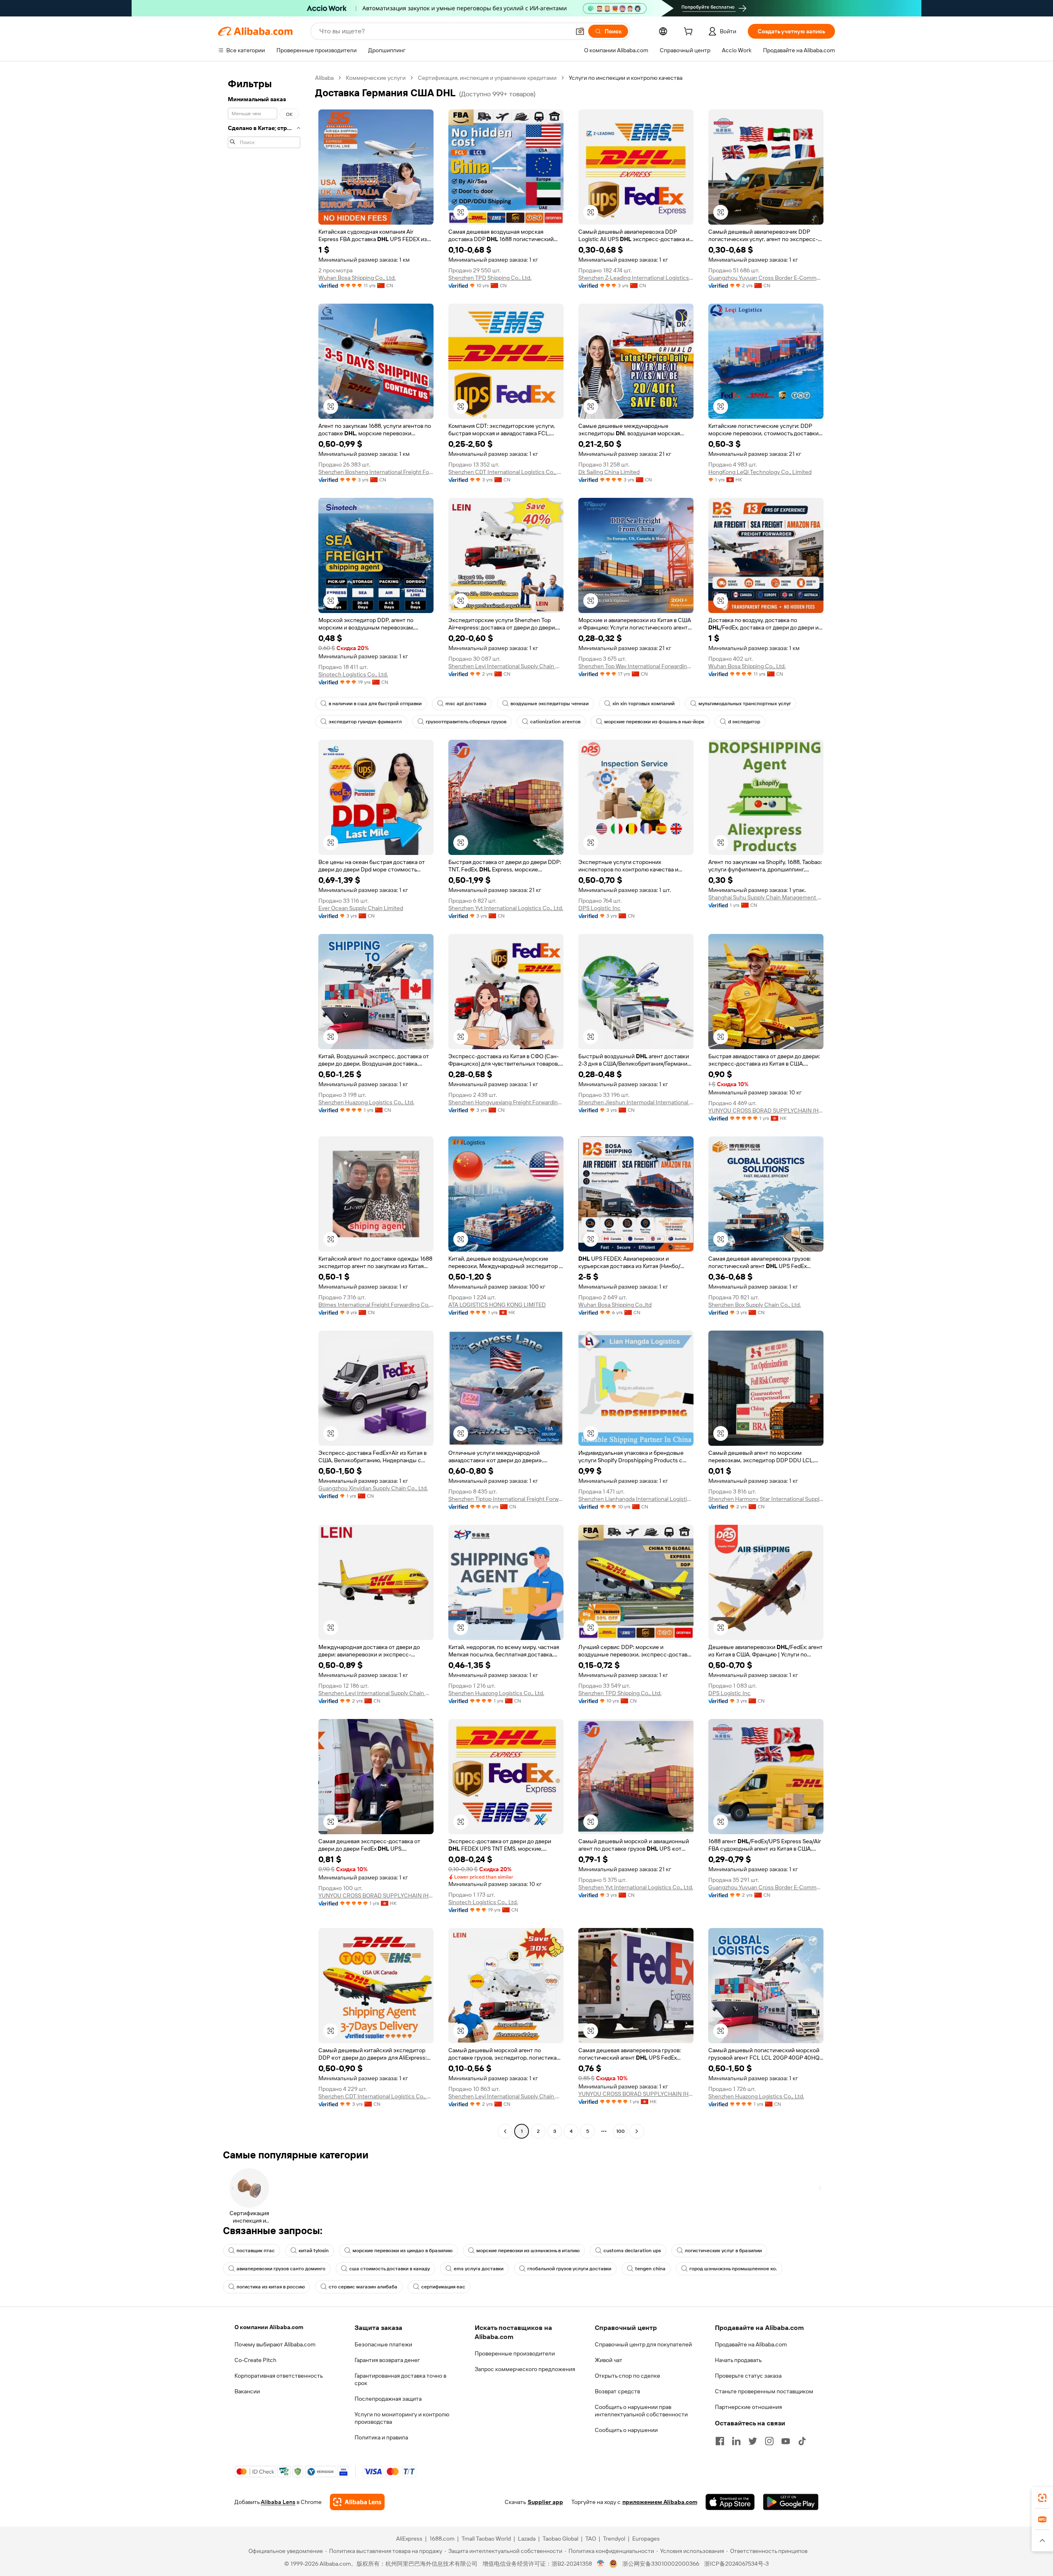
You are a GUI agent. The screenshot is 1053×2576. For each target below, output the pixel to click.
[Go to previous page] (505, 2131)
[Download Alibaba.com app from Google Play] (791, 2502)
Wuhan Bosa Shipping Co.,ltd (615, 1305)
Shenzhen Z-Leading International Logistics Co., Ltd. (636, 278)
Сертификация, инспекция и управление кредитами (487, 78)
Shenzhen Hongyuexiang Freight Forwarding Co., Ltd (506, 1102)
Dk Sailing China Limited (609, 472)
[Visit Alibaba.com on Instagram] (769, 2441)
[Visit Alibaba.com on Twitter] (753, 2441)
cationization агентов (555, 722)
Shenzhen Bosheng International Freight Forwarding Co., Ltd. (376, 472)
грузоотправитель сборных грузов (466, 722)
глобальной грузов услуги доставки (569, 2269)
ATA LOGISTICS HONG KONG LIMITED (497, 1305)
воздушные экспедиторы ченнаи (550, 704)
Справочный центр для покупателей (643, 2344)
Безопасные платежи (383, 2344)
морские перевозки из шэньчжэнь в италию (528, 2251)
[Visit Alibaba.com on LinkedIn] (736, 2441)
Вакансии (247, 2391)
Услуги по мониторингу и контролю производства (402, 2418)
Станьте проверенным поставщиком (764, 2391)
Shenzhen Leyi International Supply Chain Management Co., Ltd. (506, 666)
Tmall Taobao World (486, 2539)
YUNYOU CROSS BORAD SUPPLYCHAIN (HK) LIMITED (766, 1110)
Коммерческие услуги (376, 78)
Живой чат (609, 2360)
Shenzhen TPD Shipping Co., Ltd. (490, 278)
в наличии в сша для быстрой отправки (375, 704)
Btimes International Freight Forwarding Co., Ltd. (376, 1305)
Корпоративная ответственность (279, 2376)
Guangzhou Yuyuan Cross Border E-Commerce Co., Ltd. (766, 278)
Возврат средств (617, 2391)
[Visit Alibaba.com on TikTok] (802, 2441)
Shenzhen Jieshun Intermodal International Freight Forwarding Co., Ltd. (636, 1102)
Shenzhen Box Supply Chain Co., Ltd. (755, 1305)
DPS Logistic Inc (600, 908)
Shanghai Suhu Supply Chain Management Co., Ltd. (766, 897)
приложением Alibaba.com (660, 2502)
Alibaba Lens (278, 2502)
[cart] (690, 33)
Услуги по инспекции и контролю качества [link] (626, 78)
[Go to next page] (637, 2131)
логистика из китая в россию (271, 2287)
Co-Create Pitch (255, 2360)
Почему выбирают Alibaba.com (275, 2344)
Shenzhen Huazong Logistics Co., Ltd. (366, 1102)
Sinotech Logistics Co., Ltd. (353, 674)
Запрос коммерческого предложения (525, 2369)
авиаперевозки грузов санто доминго (281, 2269)
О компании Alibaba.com (269, 2327)
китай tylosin (314, 2251)
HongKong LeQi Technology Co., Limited (760, 472)
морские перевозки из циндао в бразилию (402, 2251)
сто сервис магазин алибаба (363, 2287)
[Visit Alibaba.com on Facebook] (720, 2441)
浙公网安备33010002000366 (661, 2564)
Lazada (527, 2539)
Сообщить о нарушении (626, 2430)
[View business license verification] (601, 2564)
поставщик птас (256, 2251)
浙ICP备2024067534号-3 (736, 2564)
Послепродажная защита (388, 2399)
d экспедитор (744, 722)
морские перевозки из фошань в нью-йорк (654, 722)
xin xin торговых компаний (644, 704)
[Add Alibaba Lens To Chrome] (357, 2502)
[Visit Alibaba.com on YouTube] (786, 2441)
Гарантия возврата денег (387, 2360)
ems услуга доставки (479, 2269)
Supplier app (545, 2502)
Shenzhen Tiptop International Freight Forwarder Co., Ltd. (506, 1499)
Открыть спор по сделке (627, 2376)
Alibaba (324, 78)
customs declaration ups (632, 2251)
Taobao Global (560, 2539)
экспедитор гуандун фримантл (365, 722)
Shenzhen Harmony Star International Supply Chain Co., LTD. (766, 1499)
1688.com (442, 2539)
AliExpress (409, 2539)
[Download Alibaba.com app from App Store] (730, 2502)
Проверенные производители (515, 2353)
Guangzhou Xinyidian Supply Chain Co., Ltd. (373, 1488)
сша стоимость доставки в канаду (390, 2269)
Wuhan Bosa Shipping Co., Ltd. (357, 278)
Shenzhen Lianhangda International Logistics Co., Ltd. (636, 1499)
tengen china (650, 2269)
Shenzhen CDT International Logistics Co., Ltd (506, 472)
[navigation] (264, 1106)
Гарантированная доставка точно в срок (400, 2379)
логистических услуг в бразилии (723, 2251)
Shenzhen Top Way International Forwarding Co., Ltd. (636, 666)
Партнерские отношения (748, 2407)
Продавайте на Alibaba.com (751, 2344)
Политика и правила (381, 2437)
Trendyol (614, 2539)
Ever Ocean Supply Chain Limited (361, 908)
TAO (591, 2539)
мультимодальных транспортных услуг (745, 704)
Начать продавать (738, 2360)
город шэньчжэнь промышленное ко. (733, 2269)
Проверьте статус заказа (748, 2376)
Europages (646, 2539)
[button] (580, 31)
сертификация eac (443, 2287)
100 (620, 2131)
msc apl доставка (466, 704)
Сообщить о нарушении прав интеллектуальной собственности (641, 2411)
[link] (1042, 2498)
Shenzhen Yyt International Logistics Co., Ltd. (506, 908)
